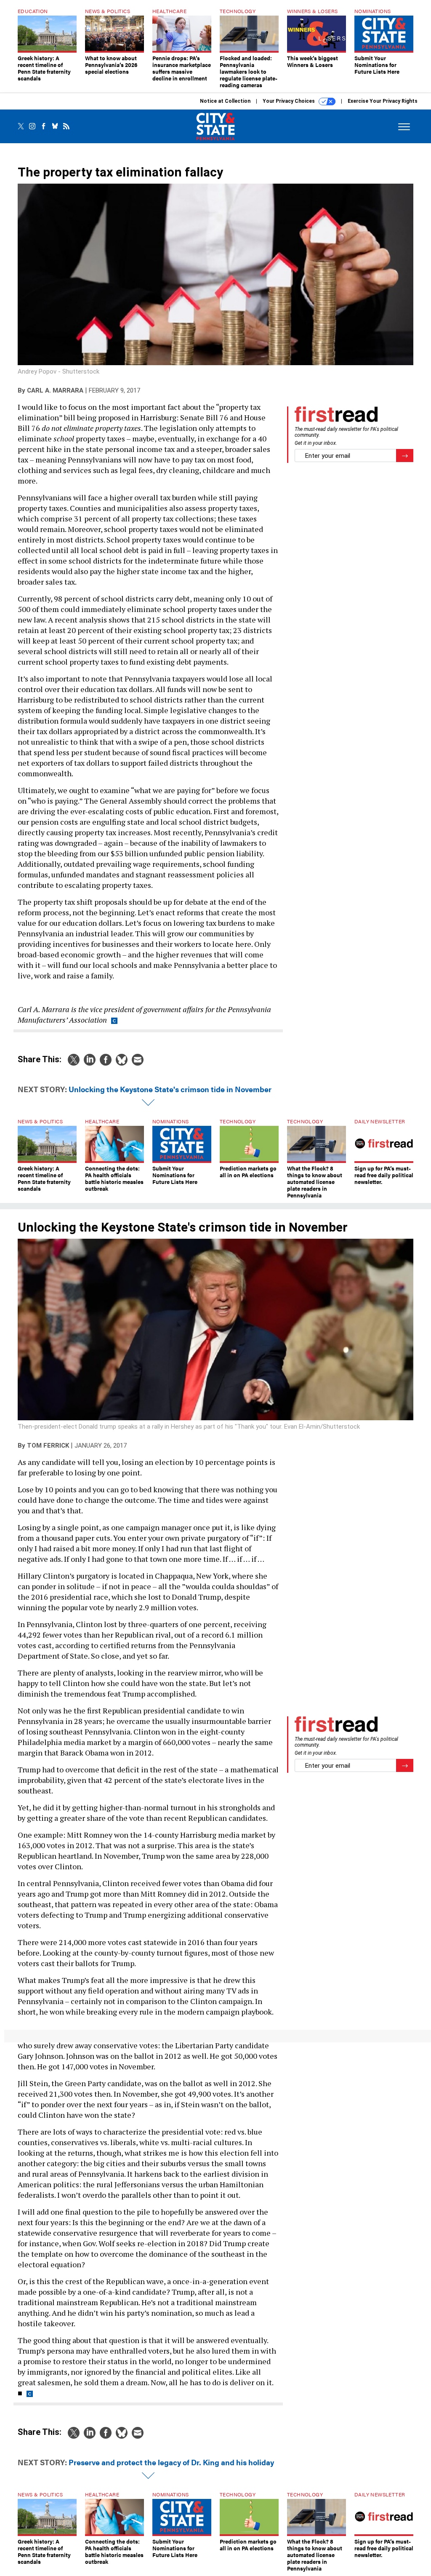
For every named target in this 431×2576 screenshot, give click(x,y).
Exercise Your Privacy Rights (383, 101)
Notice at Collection (225, 101)
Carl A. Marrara (55, 390)
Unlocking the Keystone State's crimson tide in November (170, 1089)
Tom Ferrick (48, 1446)
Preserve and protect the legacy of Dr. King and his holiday (171, 2462)
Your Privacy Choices (289, 101)
